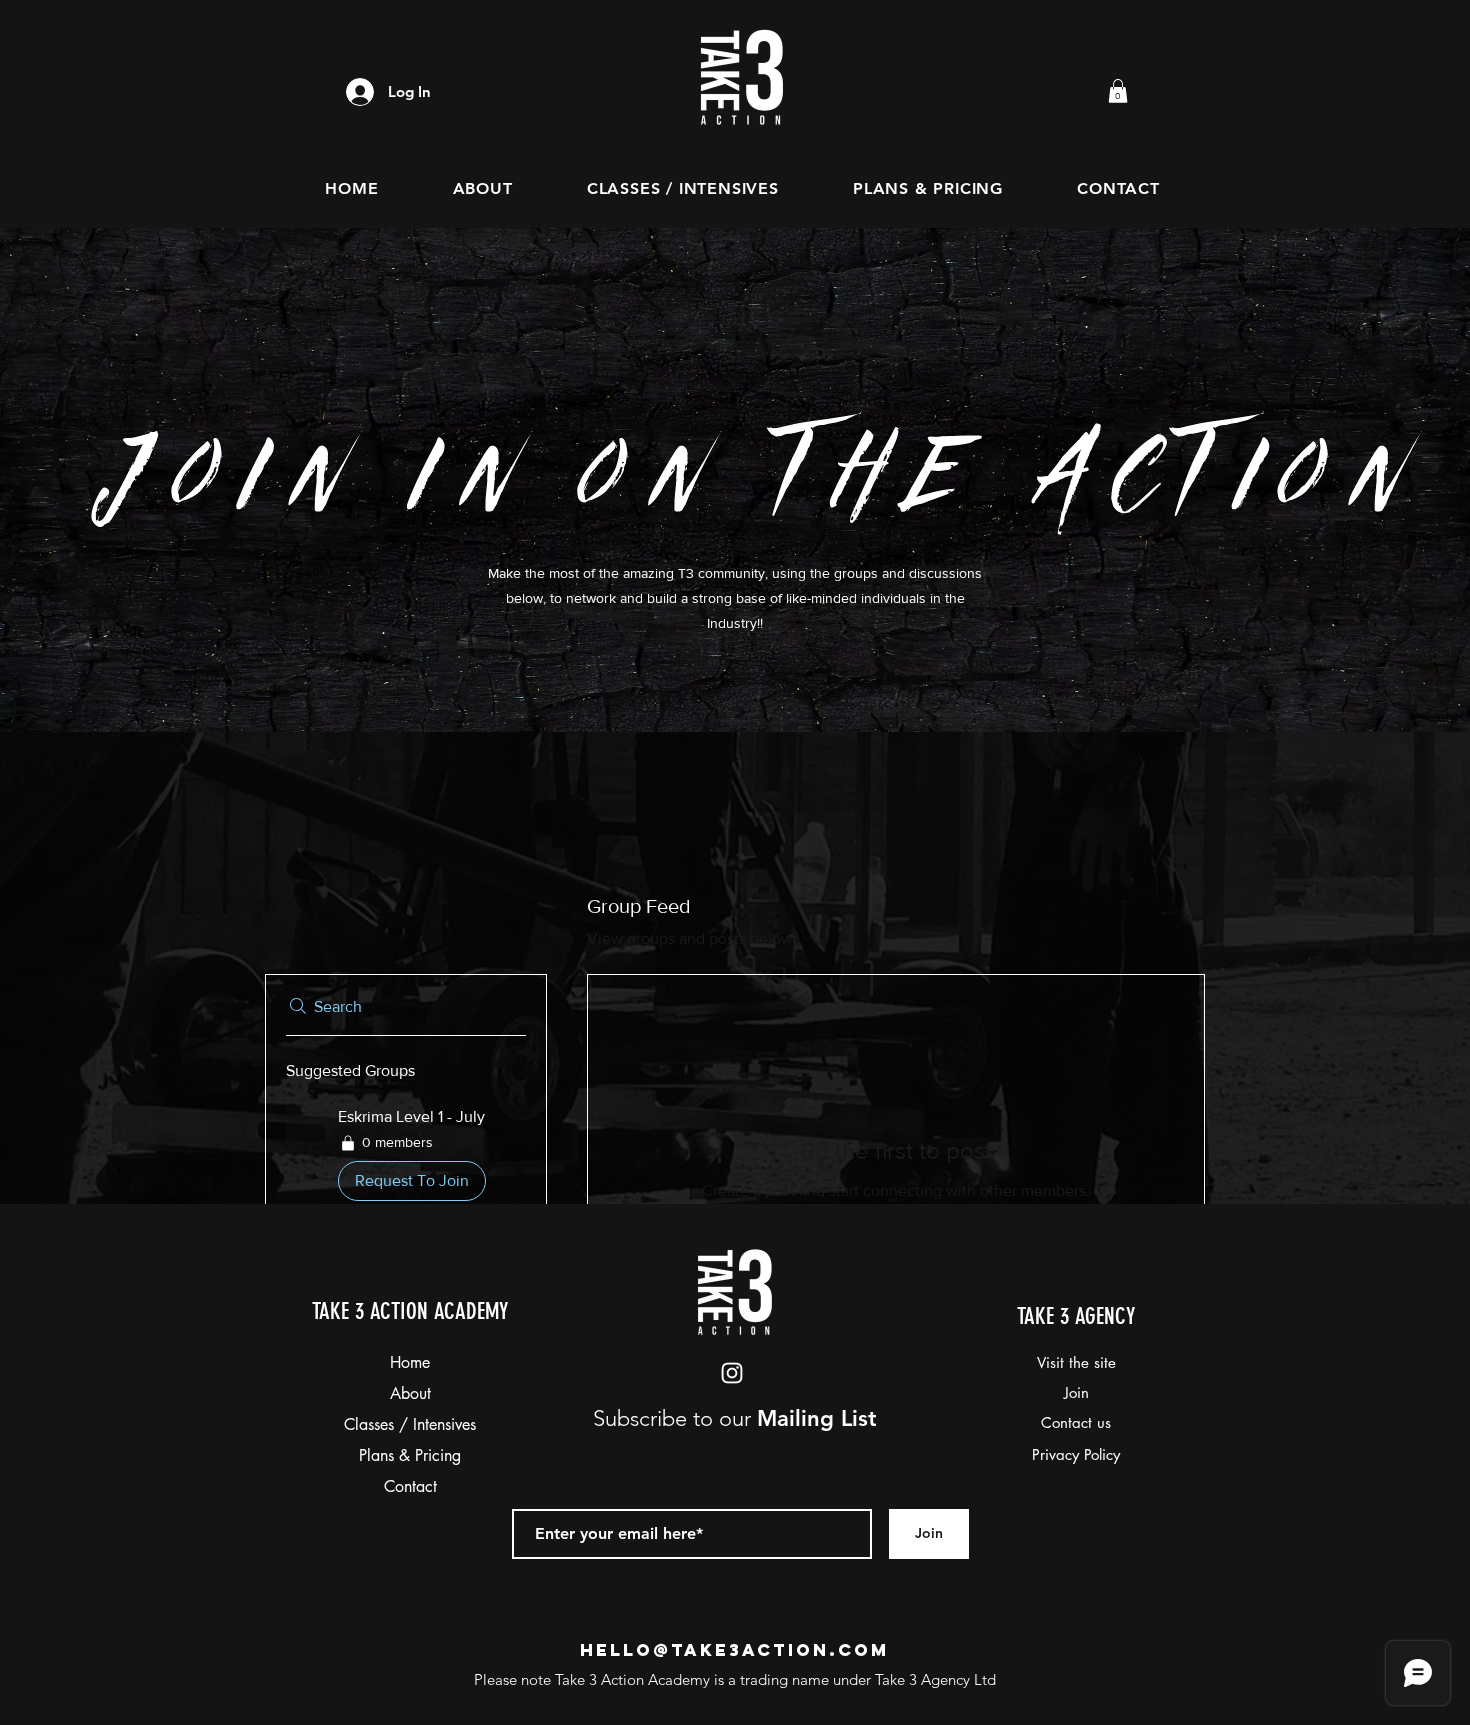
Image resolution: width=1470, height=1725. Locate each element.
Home (410, 1362)
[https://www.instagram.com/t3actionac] (732, 1373)
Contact (410, 1486)
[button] (1118, 91)
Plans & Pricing (410, 1455)
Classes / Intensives (410, 1424)
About (410, 1393)
